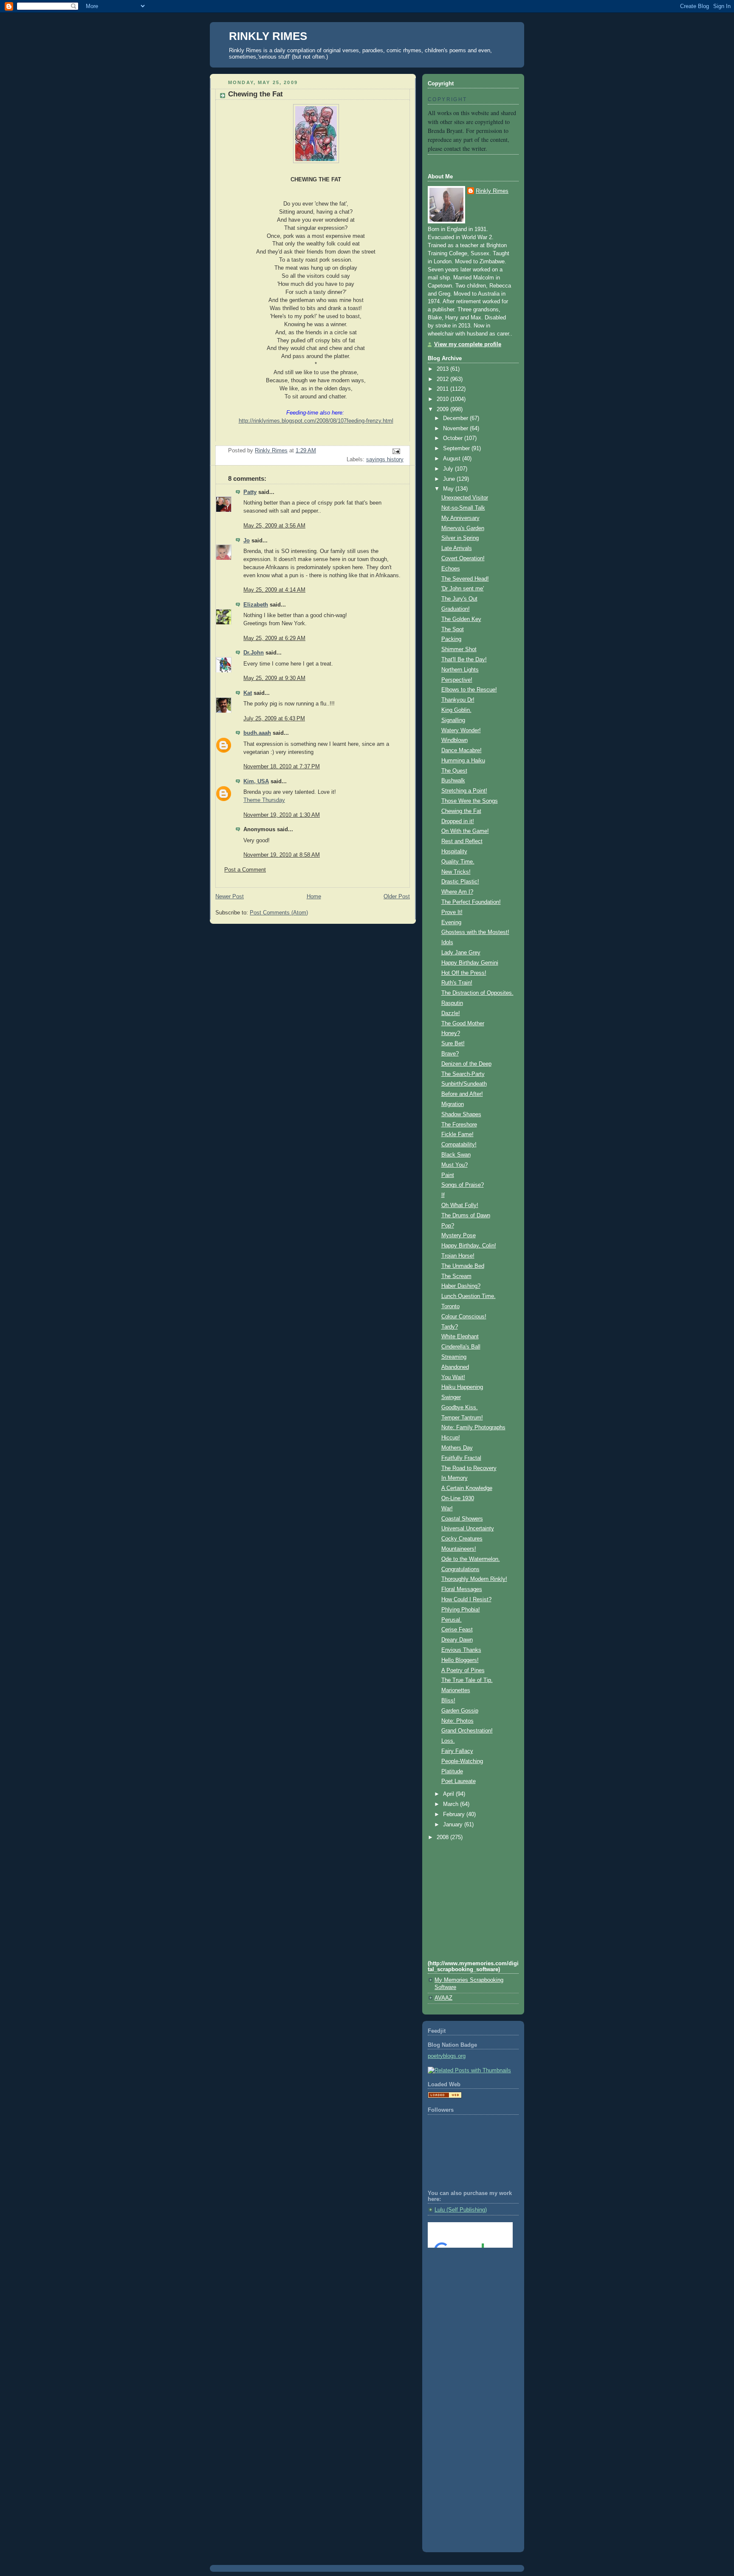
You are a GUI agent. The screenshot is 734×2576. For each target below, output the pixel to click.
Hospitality (454, 852)
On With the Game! (465, 831)
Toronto (450, 1306)
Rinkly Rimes (492, 191)
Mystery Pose (459, 1236)
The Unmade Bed (463, 1266)
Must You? (455, 1165)
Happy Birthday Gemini (470, 963)
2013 (443, 369)
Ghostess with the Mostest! (475, 932)
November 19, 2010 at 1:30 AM (282, 815)
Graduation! (456, 609)
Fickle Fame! (457, 1134)
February (455, 1814)
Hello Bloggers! (460, 1660)
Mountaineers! (459, 1549)
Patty (250, 492)
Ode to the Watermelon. (471, 1559)
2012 (443, 379)
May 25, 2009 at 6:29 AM (274, 638)
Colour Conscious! (464, 1317)
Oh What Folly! (460, 1205)
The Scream (456, 1276)
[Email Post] (396, 451)
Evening (451, 923)
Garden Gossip (460, 1711)
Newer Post (230, 897)
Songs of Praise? (463, 1185)
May (449, 489)
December (456, 418)
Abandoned (455, 1367)
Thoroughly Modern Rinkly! (474, 1579)
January (454, 1825)
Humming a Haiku (463, 761)
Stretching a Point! (464, 791)
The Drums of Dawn (466, 1216)
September (457, 449)
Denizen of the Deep (466, 1064)
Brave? (450, 1054)
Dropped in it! (458, 821)
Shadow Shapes (461, 1114)
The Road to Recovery (469, 1468)
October (454, 438)
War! (447, 1509)
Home (314, 897)
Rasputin (452, 1003)
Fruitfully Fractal (461, 1458)
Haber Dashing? (461, 1286)
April (449, 1794)
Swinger (451, 1397)
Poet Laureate (459, 1781)
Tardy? (450, 1327)
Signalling (453, 720)
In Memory (455, 1478)
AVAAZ (443, 1998)
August (453, 459)
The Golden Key (461, 619)
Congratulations (460, 1569)
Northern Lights (460, 670)
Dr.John (254, 653)
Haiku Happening (462, 1387)
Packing (451, 639)
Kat (248, 693)
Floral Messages (462, 1589)
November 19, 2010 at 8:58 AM (282, 855)
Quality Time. (458, 862)
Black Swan (456, 1155)
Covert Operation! (463, 559)
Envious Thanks (461, 1650)
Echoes (451, 569)
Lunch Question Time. (469, 1296)
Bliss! (448, 1701)
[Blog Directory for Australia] (445, 2096)
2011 (443, 389)
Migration (453, 1104)
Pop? (448, 1226)
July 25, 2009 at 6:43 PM (274, 719)
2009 (443, 409)
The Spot (453, 629)
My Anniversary (460, 518)
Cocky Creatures (462, 1539)
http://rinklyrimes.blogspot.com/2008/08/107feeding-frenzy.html (316, 421)
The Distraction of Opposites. (477, 993)
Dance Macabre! (462, 751)
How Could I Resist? (466, 1600)
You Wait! (453, 1377)
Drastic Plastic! (460, 882)
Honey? (451, 1033)
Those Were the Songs (470, 801)
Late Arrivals (457, 548)
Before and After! (462, 1094)
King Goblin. (456, 710)
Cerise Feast (457, 1630)
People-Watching (462, 1761)
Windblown (455, 740)
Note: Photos (457, 1721)
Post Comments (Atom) (279, 913)
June (450, 479)
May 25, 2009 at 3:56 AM (274, 526)
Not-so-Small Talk (463, 508)
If (443, 1195)
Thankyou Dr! (458, 700)
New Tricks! (456, 872)
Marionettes (456, 1690)
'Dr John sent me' (463, 589)
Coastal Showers (462, 1519)
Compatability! (459, 1145)
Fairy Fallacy (457, 1751)
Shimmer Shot (459, 649)
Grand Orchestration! (467, 1731)
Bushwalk (453, 781)
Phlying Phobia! (461, 1610)
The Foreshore (459, 1125)
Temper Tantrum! (462, 1418)
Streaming (454, 1357)
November (456, 429)
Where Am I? (457, 892)
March (452, 1804)
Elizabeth (256, 605)
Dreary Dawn (457, 1640)
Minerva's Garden (463, 528)
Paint (448, 1175)
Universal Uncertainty (468, 1529)
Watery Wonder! (461, 731)
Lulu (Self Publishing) (461, 2210)
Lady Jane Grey (461, 953)
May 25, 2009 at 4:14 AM (274, 590)
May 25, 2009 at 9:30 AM (274, 678)
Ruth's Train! (457, 983)
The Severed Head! (465, 579)
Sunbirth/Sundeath (464, 1084)
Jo (247, 541)
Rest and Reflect (462, 841)
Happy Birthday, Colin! (469, 1246)
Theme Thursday (264, 800)
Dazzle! (451, 1013)
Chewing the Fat (461, 811)
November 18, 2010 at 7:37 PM (282, 767)
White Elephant (460, 1337)
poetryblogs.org (447, 2056)
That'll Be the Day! (464, 660)
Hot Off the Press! (464, 973)
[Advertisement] (466, 2289)
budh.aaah (257, 733)
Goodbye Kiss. (460, 1408)
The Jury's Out (459, 599)
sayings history (385, 460)
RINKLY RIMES (268, 36)
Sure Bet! (453, 1044)
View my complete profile (468, 344)
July (449, 469)
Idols (447, 942)
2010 (443, 399)
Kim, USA (256, 782)
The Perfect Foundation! (471, 902)
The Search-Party (463, 1074)
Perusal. (452, 1620)
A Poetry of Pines (463, 1670)
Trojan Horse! (458, 1256)
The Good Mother (463, 1024)
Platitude (452, 1772)
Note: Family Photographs (473, 1428)
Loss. (448, 1741)
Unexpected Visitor (465, 498)
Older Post (397, 897)
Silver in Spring (460, 538)
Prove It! (452, 912)
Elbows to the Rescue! (469, 690)
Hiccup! (451, 1438)
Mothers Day (457, 1448)
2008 (443, 1837)
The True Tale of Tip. (467, 1680)
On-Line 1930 (458, 1498)
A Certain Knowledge (467, 1488)
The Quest (454, 771)
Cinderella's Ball (461, 1347)
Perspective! (457, 680)
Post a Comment (245, 870)
